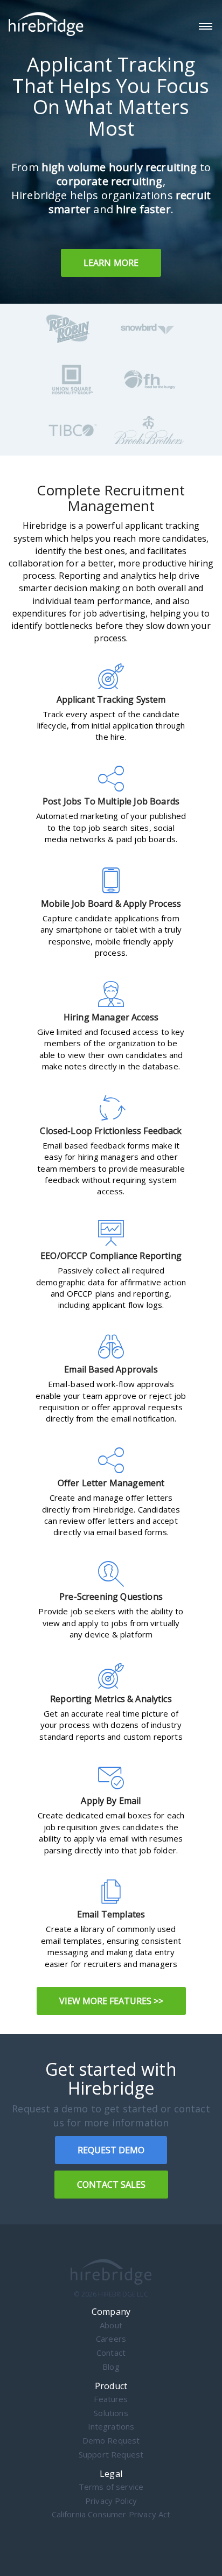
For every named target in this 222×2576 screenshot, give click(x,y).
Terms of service (111, 2487)
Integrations (111, 2427)
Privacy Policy (111, 2501)
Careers (111, 2339)
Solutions (111, 2413)
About (111, 2325)
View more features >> (111, 2001)
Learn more (111, 263)
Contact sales (111, 2185)
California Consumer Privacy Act (111, 2514)
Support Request (111, 2455)
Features (111, 2399)
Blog (111, 2367)
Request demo (111, 2150)
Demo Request (111, 2441)
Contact (111, 2353)
